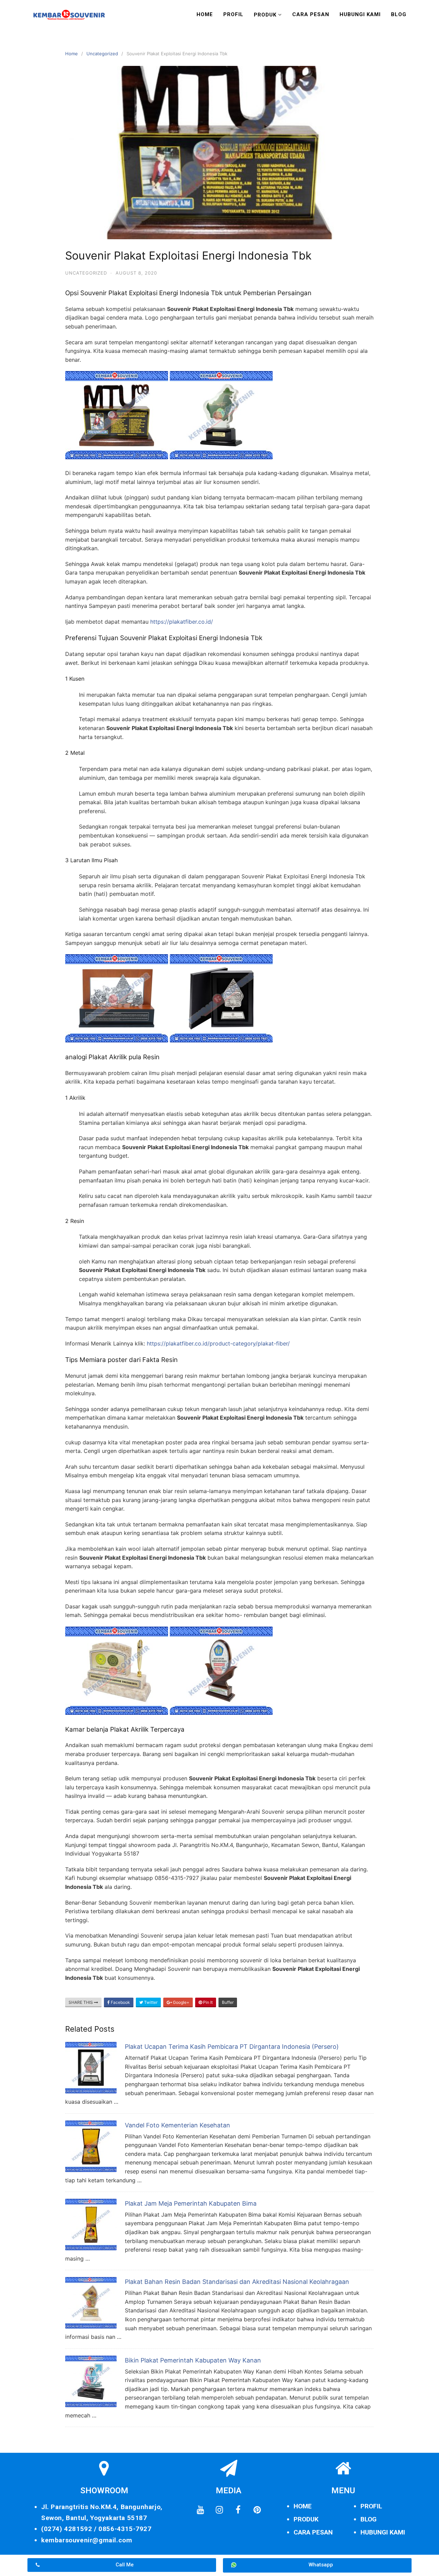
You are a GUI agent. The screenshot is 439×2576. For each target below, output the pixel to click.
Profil (233, 14)
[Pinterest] (257, 2510)
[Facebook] (238, 2510)
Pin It (207, 2002)
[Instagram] (219, 2510)
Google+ (181, 2002)
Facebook (120, 2002)
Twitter (150, 2002)
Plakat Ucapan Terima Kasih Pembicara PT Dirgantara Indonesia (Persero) (232, 2047)
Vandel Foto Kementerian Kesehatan (177, 2125)
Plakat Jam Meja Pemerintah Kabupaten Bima (191, 2203)
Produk (265, 15)
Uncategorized (102, 54)
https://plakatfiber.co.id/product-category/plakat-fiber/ (218, 1343)
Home (205, 14)
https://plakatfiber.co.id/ (182, 622)
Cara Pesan (311, 14)
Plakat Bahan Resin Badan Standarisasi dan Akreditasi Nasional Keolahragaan (237, 2282)
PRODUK (306, 2519)
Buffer (228, 2002)
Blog (399, 14)
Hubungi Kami (360, 14)
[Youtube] (200, 2510)
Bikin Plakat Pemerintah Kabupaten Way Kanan (193, 2360)
